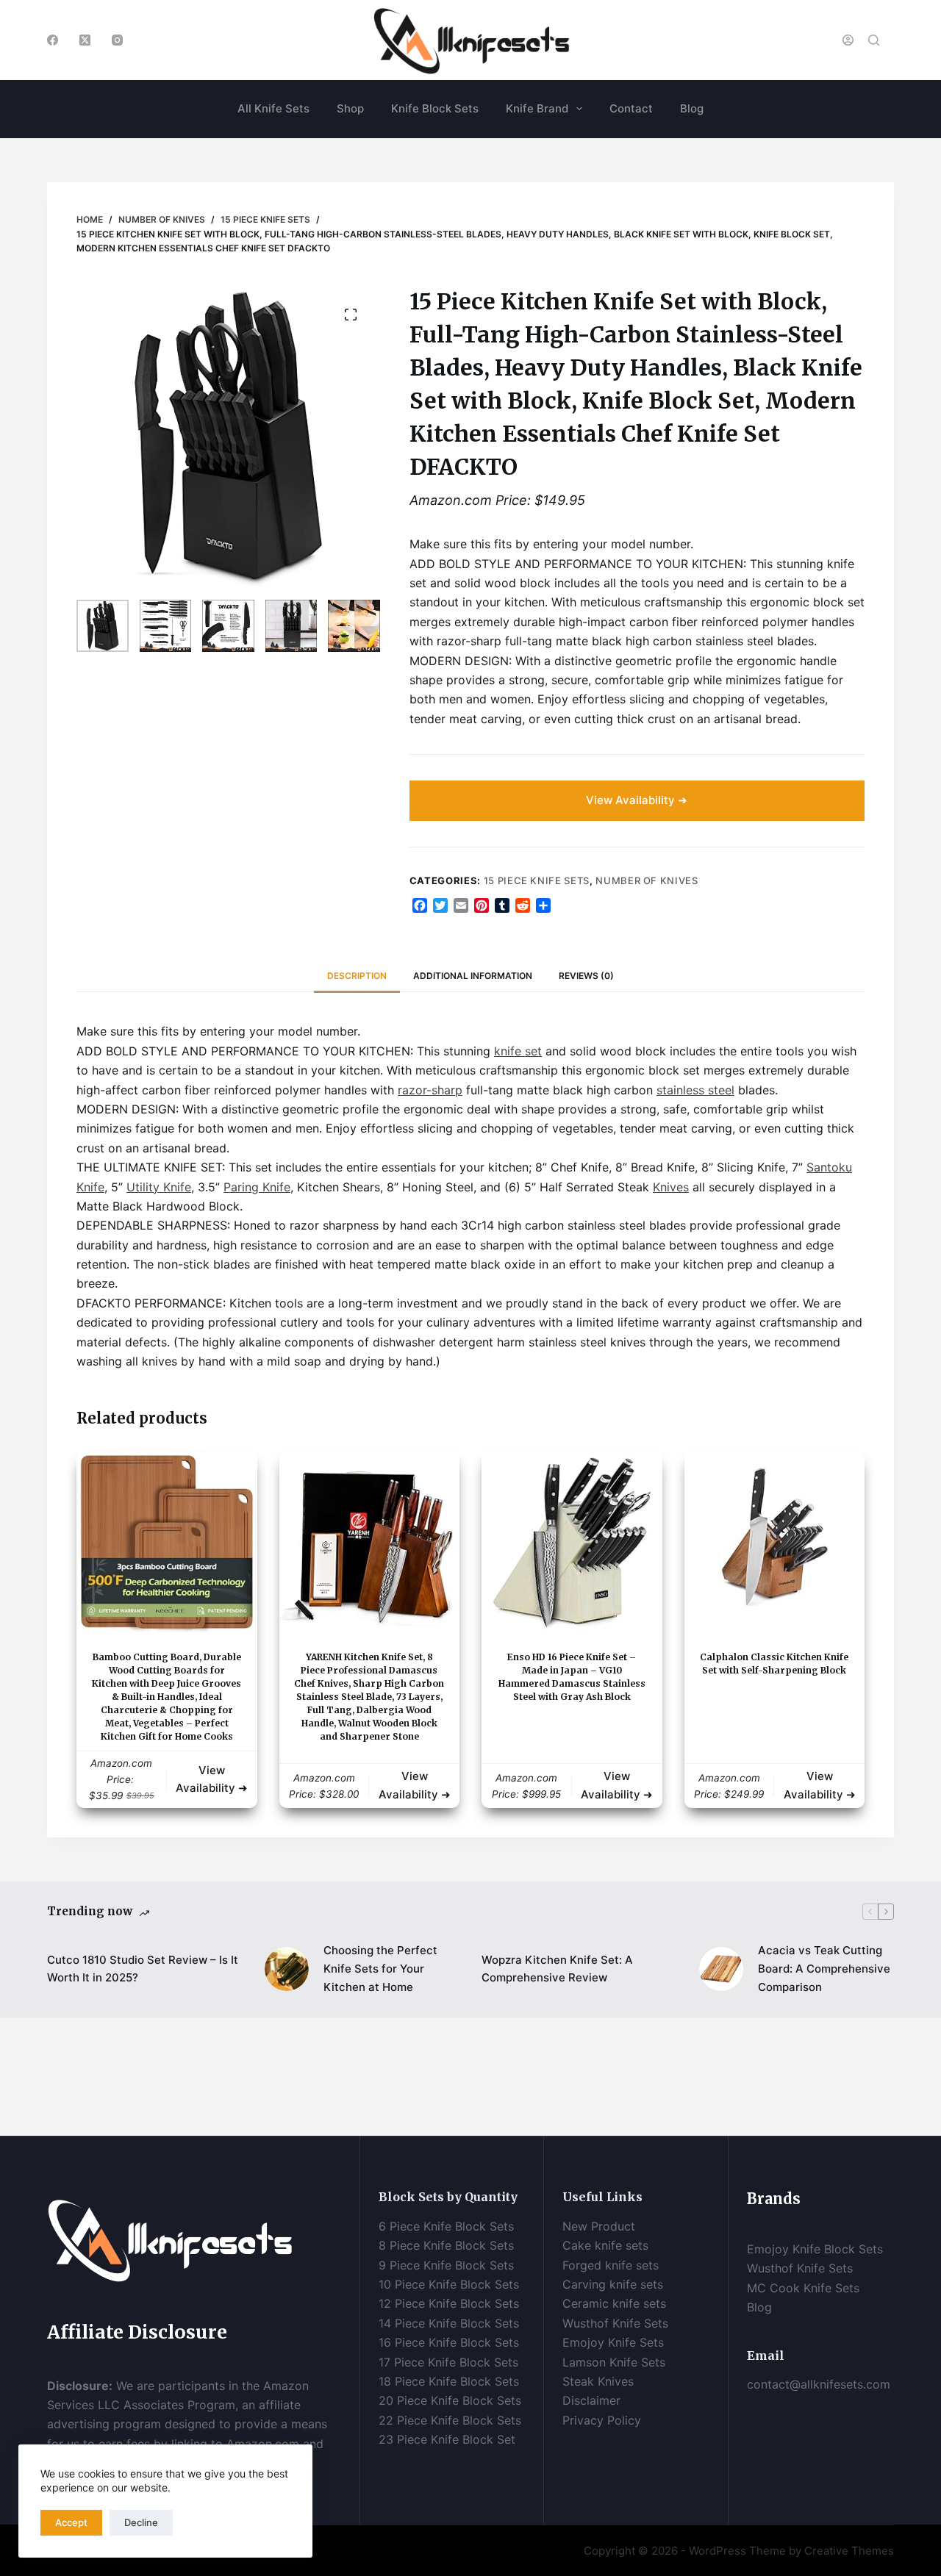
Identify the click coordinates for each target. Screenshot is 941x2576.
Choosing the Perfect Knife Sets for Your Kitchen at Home (380, 1969)
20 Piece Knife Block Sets (450, 2400)
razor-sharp (430, 1090)
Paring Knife (257, 1187)
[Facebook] (53, 40)
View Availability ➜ (637, 800)
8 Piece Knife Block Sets (446, 2245)
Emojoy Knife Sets (613, 2342)
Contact (631, 108)
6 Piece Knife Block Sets (446, 2226)
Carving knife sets (613, 2284)
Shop (350, 108)
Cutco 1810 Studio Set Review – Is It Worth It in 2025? (143, 1969)
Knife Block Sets (435, 108)
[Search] (874, 40)
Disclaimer (593, 2400)
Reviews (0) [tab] (586, 976)
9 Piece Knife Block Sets (446, 2265)
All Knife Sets (273, 108)
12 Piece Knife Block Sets (449, 2303)
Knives (671, 1187)
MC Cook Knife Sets (803, 2288)
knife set (518, 1051)
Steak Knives (598, 2381)
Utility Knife (159, 1187)
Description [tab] (357, 976)
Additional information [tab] (473, 976)
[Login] (848, 40)
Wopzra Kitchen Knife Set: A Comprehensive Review (557, 1969)
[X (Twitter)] (85, 40)
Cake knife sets (605, 2245)
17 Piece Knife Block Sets (448, 2362)
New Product (599, 2226)
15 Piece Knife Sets (537, 880)
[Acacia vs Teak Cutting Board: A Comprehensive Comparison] (721, 1969)
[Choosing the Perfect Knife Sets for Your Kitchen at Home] (287, 1969)
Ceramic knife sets (614, 2303)
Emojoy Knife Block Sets (815, 2249)
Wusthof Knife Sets (615, 2323)
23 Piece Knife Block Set (447, 2439)
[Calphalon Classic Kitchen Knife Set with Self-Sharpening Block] (775, 1542)
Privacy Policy (602, 2420)
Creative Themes (849, 2551)
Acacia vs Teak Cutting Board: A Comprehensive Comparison (824, 1969)
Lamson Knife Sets (614, 2362)
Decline (141, 2522)
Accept (71, 2522)
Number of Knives (647, 880)
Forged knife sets (611, 2265)
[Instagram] (117, 40)
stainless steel (695, 1090)
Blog (692, 108)
